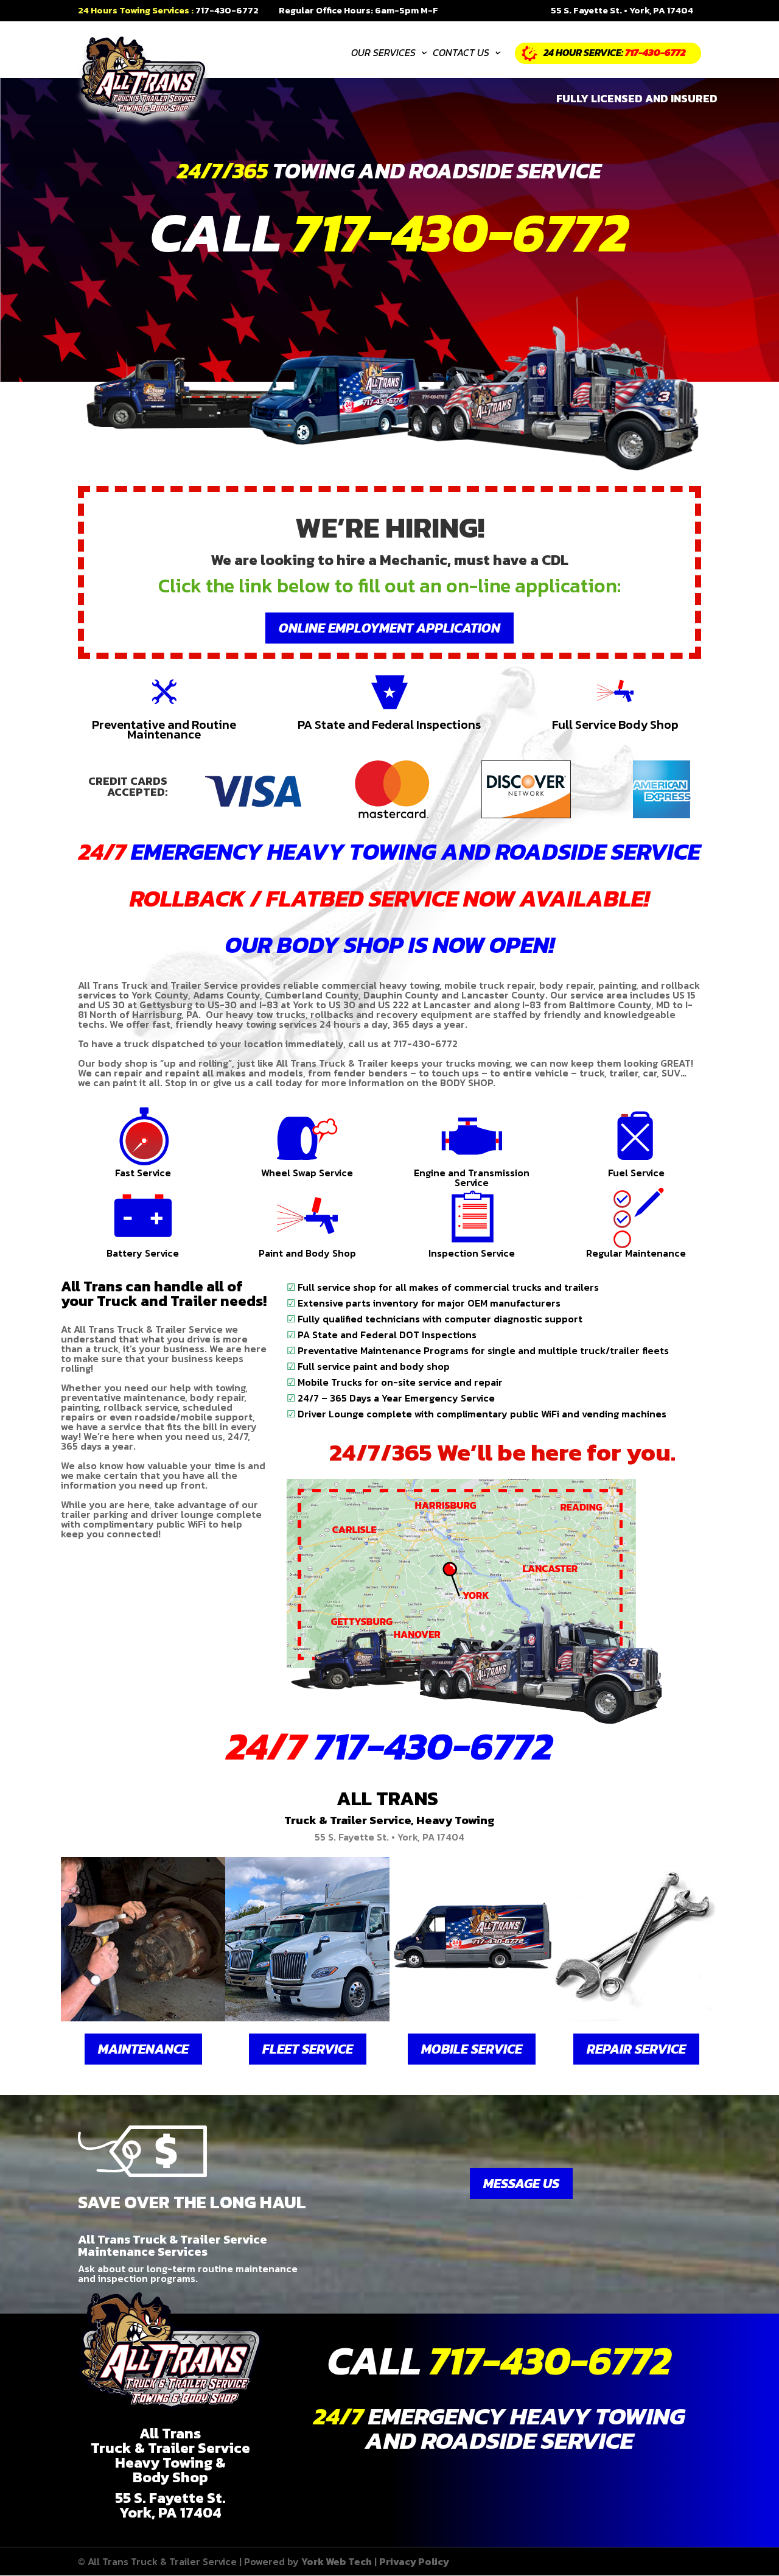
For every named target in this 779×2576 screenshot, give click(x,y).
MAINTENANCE (143, 2049)
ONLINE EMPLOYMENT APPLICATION (389, 628)
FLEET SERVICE (308, 2049)
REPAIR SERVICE (636, 2049)
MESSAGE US (521, 2184)
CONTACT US (465, 54)
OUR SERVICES (388, 54)
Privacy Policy (414, 2561)
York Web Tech (337, 2561)
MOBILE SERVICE (472, 2049)
